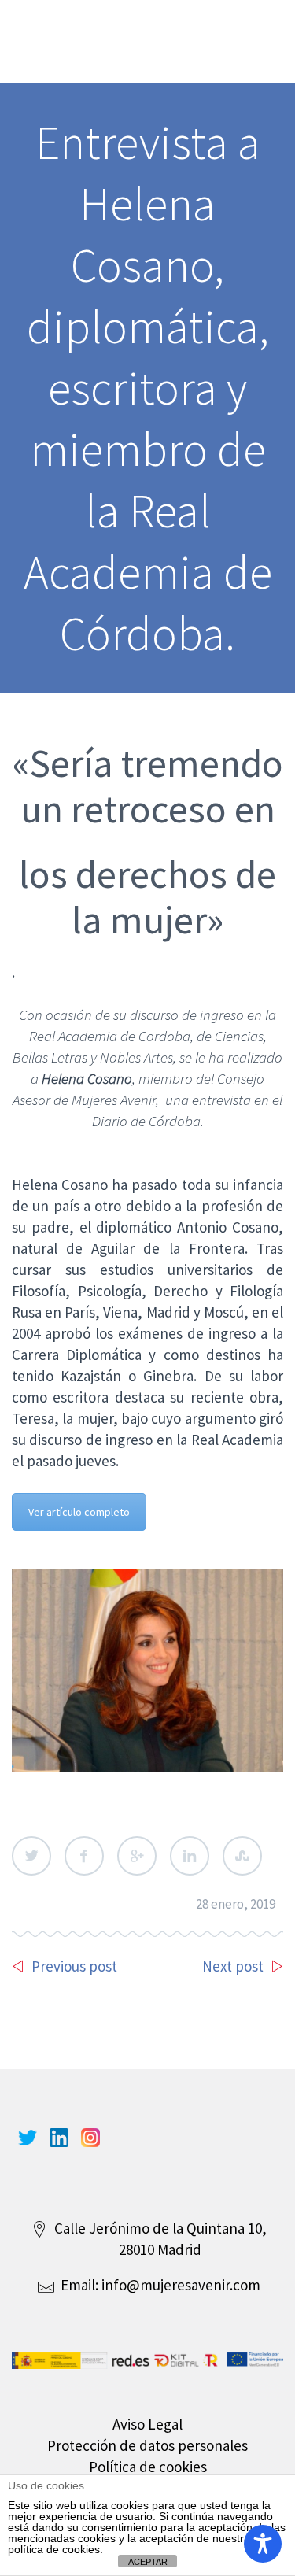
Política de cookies (148, 2467)
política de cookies (54, 2549)
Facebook (84, 1856)
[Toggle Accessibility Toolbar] (263, 2544)
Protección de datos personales (147, 2445)
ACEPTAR (148, 2562)
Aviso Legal (147, 2424)
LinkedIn (190, 1856)
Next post (233, 1966)
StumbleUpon (242, 1856)
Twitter (31, 1856)
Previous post (74, 1966)
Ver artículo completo (79, 1512)
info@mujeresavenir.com (181, 2285)
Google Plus (137, 1856)
